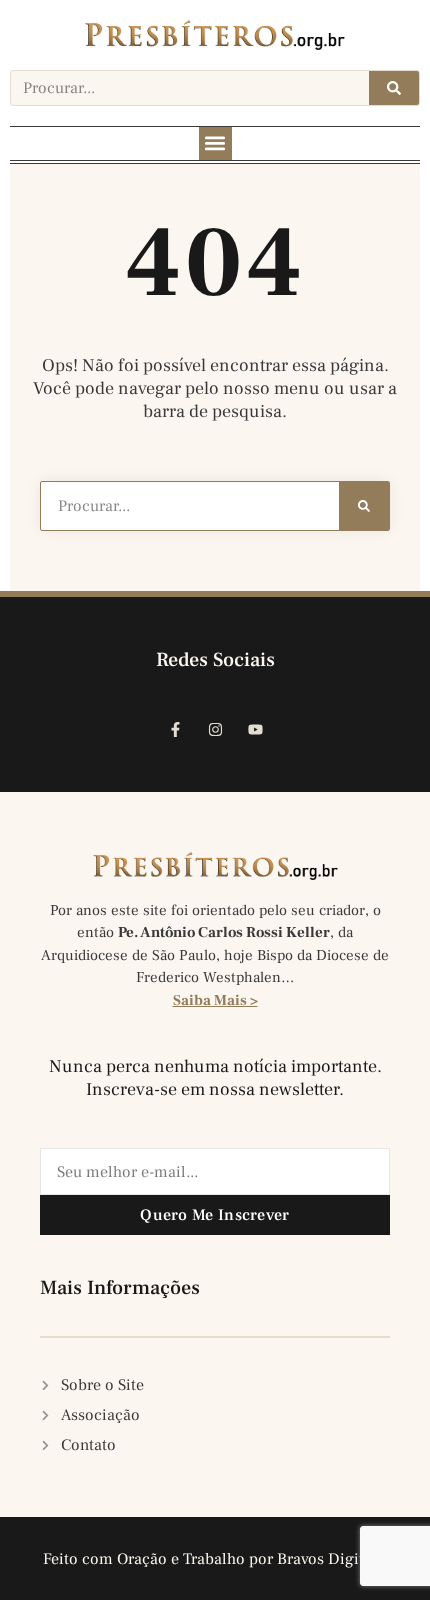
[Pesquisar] (394, 88)
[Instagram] (215, 730)
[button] (215, 143)
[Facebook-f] (175, 730)
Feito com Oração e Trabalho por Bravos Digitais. (215, 1559)
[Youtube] (255, 730)
